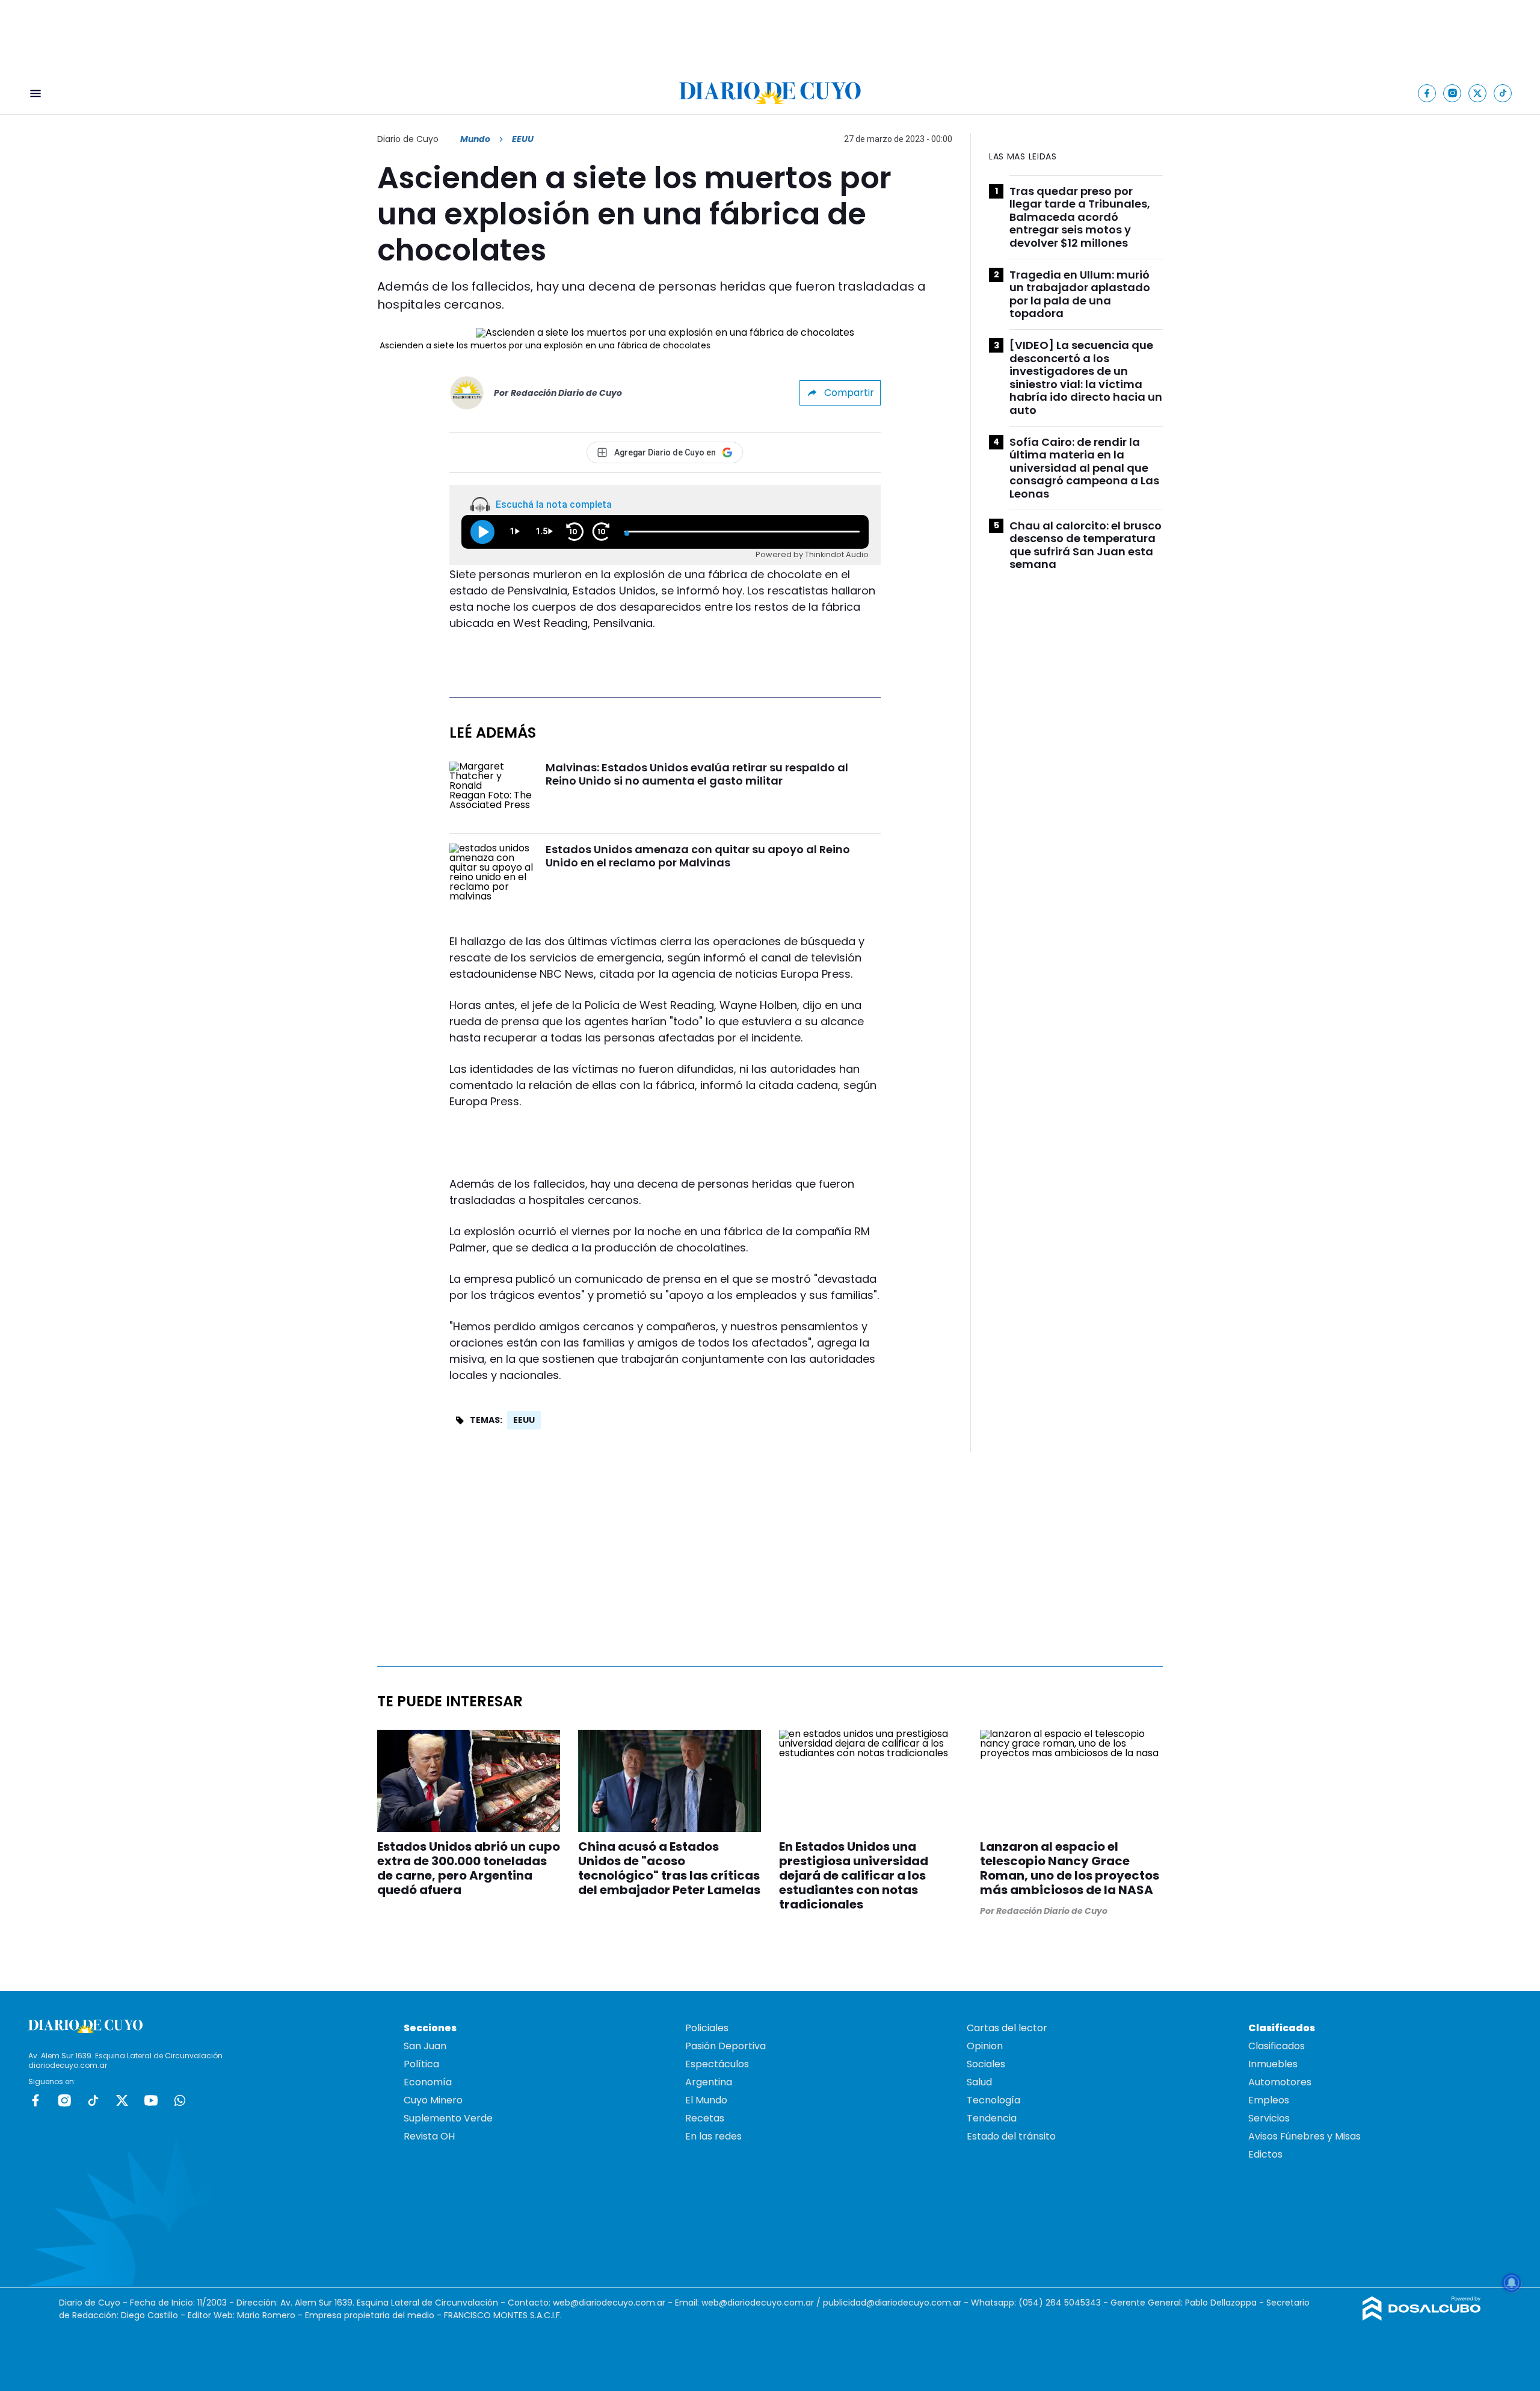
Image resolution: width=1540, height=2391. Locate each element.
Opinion (985, 2046)
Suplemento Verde (448, 2118)
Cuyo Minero (433, 2100)
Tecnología (993, 2100)
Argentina (709, 2082)
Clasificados (1277, 2046)
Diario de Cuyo (408, 139)
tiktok (93, 2100)
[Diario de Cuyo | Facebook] (1427, 93)
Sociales (986, 2064)
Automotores (1280, 2082)
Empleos (1269, 2100)
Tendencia (992, 2118)
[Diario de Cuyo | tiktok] (1503, 93)
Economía (428, 2082)
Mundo (475, 139)
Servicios (1269, 2118)
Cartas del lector (1007, 2028)
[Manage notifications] (1512, 2283)
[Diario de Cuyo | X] (1478, 93)
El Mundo (706, 2100)
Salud (979, 2082)
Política (421, 2064)
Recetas (705, 2118)
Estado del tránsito (1011, 2136)
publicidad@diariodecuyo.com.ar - (897, 2303)
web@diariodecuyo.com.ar (609, 2303)
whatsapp (180, 2100)
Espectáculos (717, 2064)
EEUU (524, 1420)
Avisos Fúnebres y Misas (1304, 2136)
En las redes (713, 2136)
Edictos (1265, 2154)
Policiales (707, 2028)
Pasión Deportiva (725, 2046)
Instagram (64, 2100)
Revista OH (429, 2136)
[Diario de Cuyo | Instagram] (1452, 93)
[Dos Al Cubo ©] (1422, 2317)
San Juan (425, 2046)
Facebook (35, 2100)
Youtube (151, 2100)
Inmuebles (1273, 2064)
